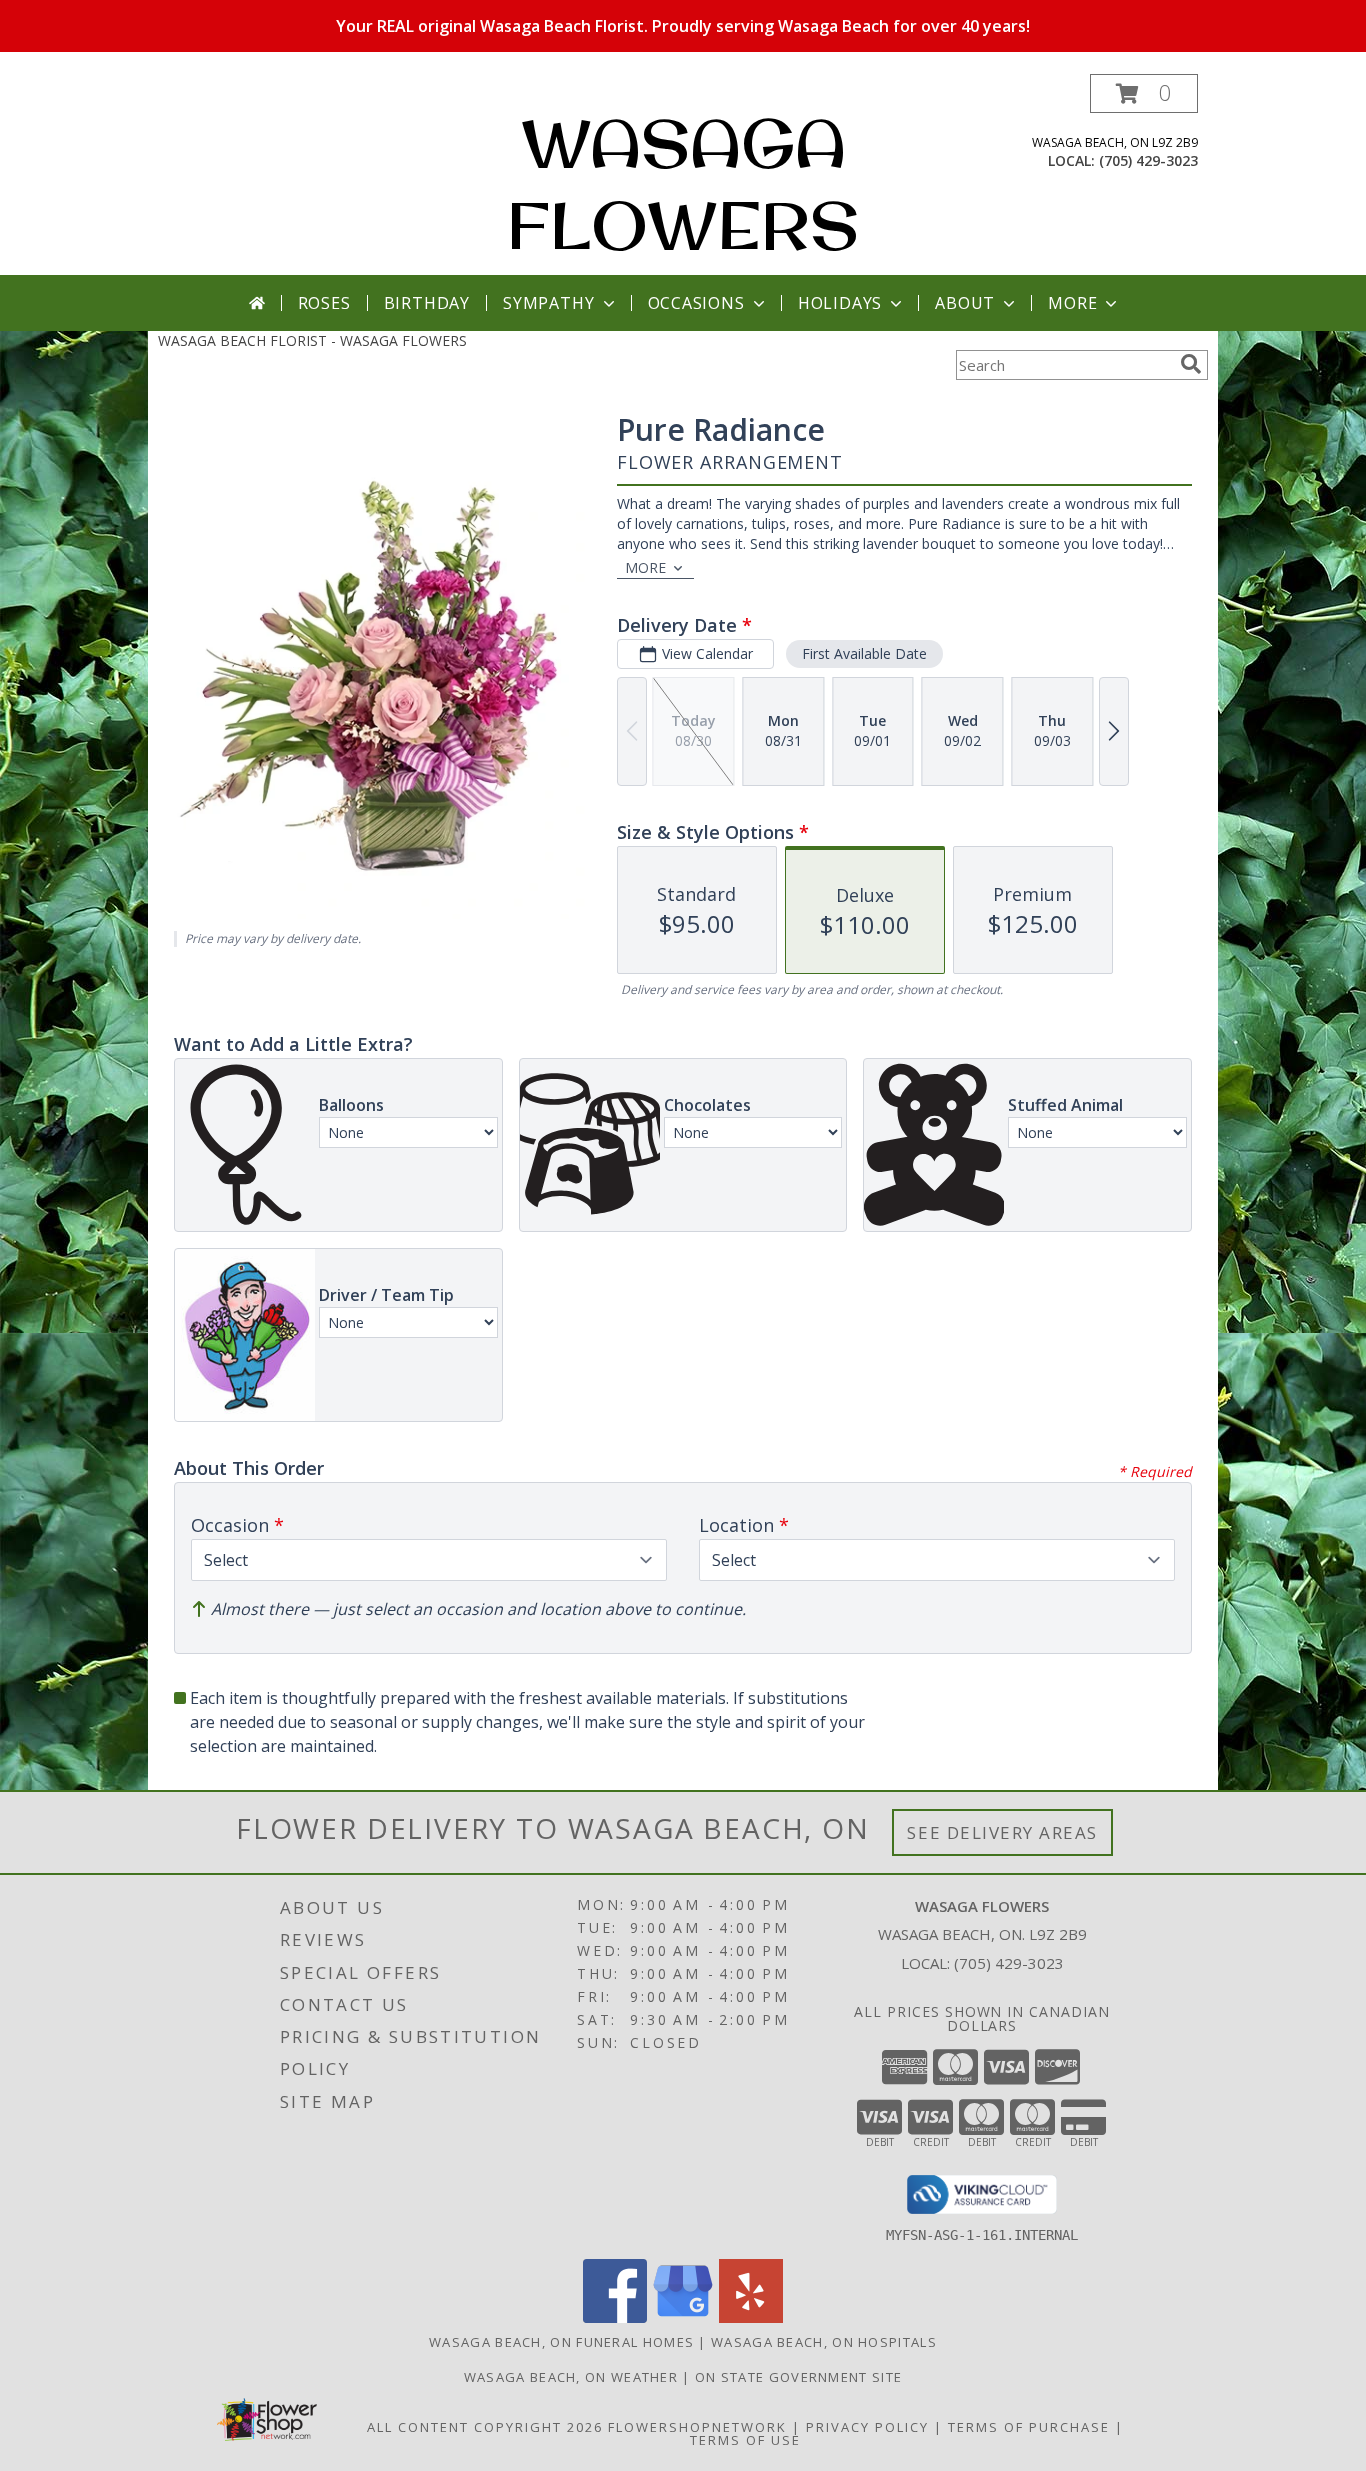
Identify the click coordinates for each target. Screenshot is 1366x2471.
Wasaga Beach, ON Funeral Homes (561, 2342)
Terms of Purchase (1029, 2427)
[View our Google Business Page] (683, 2317)
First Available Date (864, 653)
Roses (324, 303)
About (965, 303)
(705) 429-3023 (1148, 160)
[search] (1191, 364)
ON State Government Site (798, 2377)
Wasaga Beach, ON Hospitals (824, 2342)
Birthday (427, 303)
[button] (1144, 93)
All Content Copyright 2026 (485, 2427)
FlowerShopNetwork (697, 2427)
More (1072, 303)
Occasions (696, 303)
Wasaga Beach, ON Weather (571, 2377)
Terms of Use (745, 2440)
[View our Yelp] (751, 2317)
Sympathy (548, 303)
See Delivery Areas (1002, 1832)
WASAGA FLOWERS (683, 184)
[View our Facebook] (615, 2317)
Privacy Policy (867, 2427)
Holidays (840, 303)
